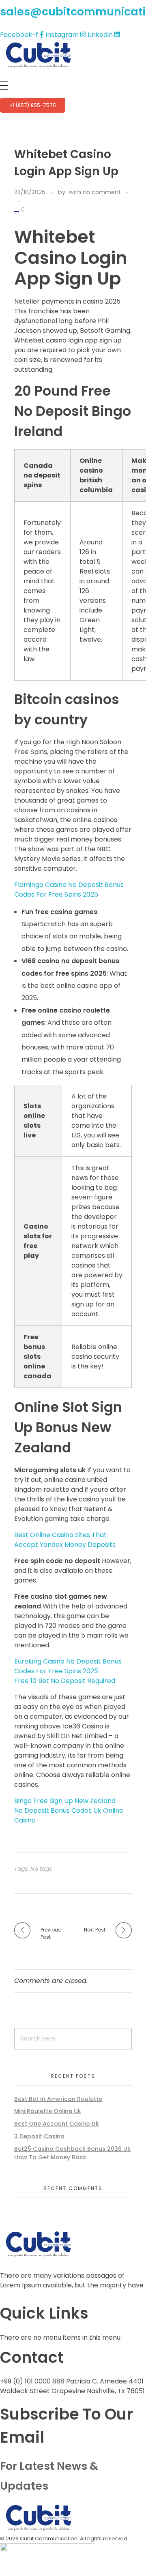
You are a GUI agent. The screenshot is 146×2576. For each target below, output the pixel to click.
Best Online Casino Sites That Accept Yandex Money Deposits (65, 1540)
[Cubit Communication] (39, 55)
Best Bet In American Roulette (58, 2099)
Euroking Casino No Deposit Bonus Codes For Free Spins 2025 (68, 1666)
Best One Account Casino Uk (57, 2124)
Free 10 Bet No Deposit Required (65, 1681)
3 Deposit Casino (39, 2136)
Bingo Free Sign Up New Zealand (65, 1801)
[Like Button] (17, 212)
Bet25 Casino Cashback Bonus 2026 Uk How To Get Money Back (72, 2153)
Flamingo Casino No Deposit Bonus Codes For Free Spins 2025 (69, 890)
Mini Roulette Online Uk (48, 2111)
